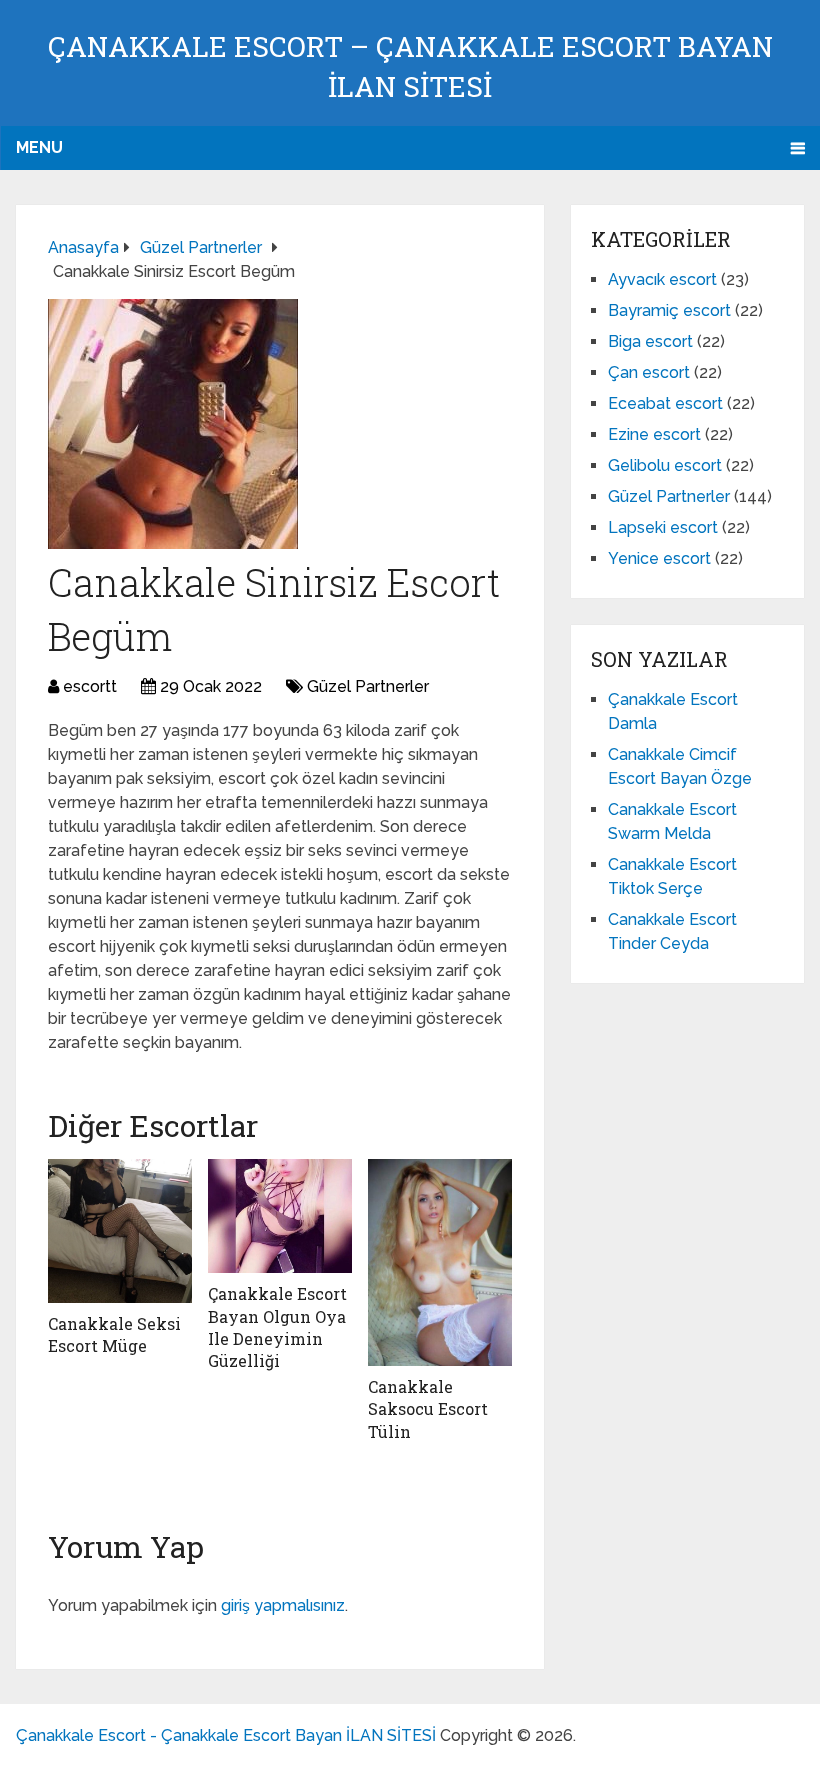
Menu (39, 147)
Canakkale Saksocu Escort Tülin (428, 1409)
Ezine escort (654, 434)
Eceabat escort (665, 403)
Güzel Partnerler (368, 686)
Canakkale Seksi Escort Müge (114, 1334)
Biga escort (650, 341)
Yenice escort (659, 558)
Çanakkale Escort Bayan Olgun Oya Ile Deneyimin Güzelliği (277, 1327)
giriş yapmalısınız (283, 1605)
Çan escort (649, 372)
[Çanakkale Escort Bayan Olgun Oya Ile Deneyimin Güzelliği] (280, 1216)
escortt (90, 686)
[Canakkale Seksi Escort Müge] (120, 1231)
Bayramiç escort (669, 310)
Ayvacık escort (662, 279)
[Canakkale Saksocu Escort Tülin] (440, 1262)
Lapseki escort (663, 527)
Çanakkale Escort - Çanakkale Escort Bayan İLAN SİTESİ (226, 1735)
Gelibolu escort (665, 465)
